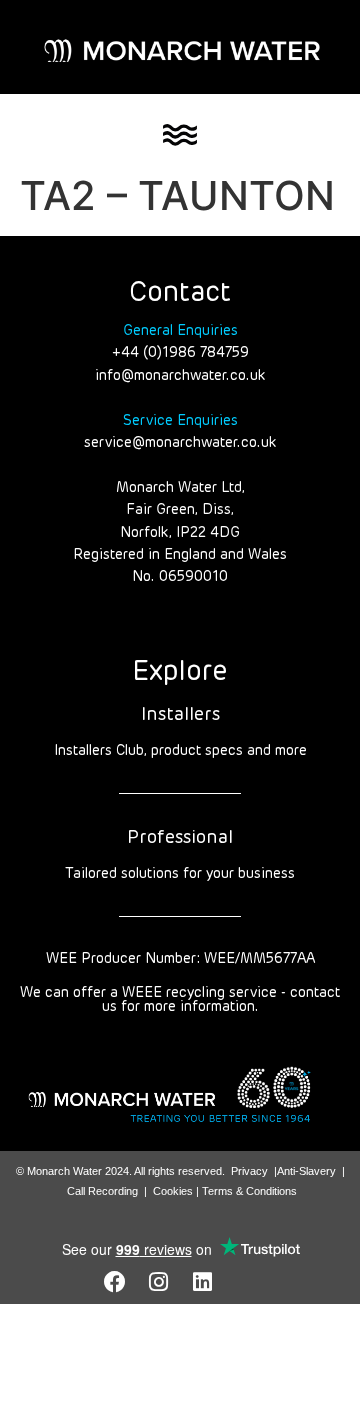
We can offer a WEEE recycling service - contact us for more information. (180, 1000)
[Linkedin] (203, 1282)
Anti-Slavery (306, 1171)
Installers (180, 715)
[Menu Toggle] (180, 135)
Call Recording (102, 1191)
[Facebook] (115, 1282)
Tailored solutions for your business (180, 874)
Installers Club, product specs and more (180, 751)
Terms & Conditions (249, 1191)
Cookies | (177, 1191)
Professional (180, 838)
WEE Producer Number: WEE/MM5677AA (180, 959)
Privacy (249, 1171)
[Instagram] (159, 1282)
